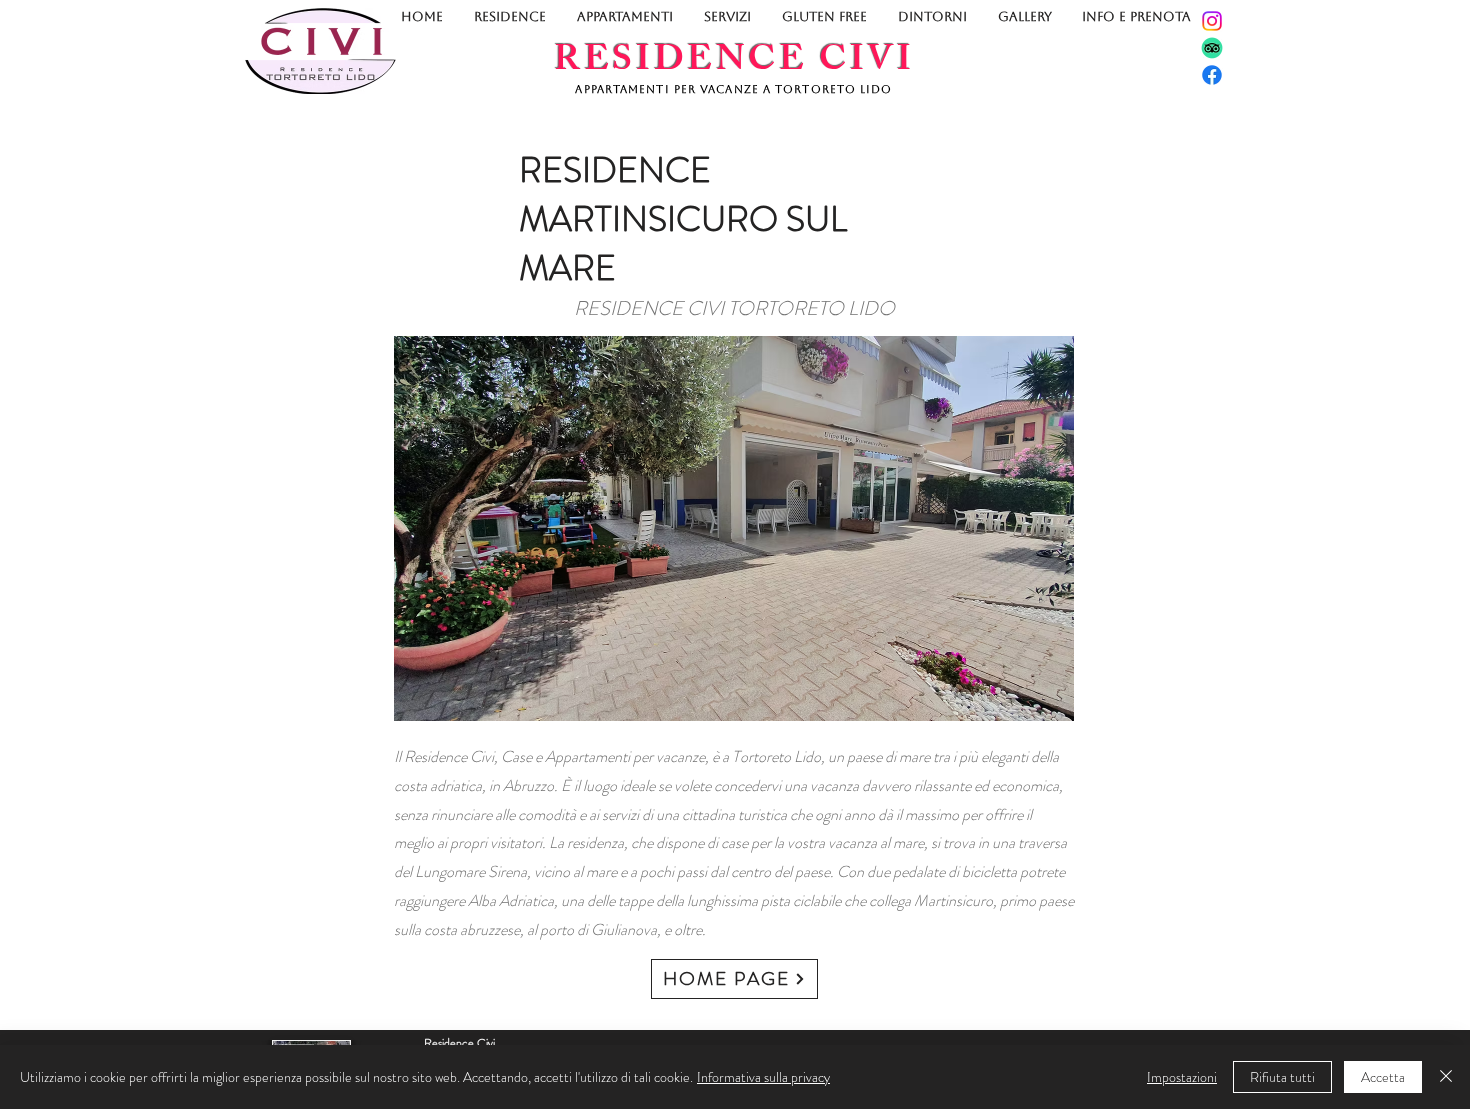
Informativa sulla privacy (763, 1077)
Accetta (1383, 1077)
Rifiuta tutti (1282, 1077)
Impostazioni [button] (1182, 1077)
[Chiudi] (1446, 1077)
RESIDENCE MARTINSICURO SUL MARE (683, 219)
